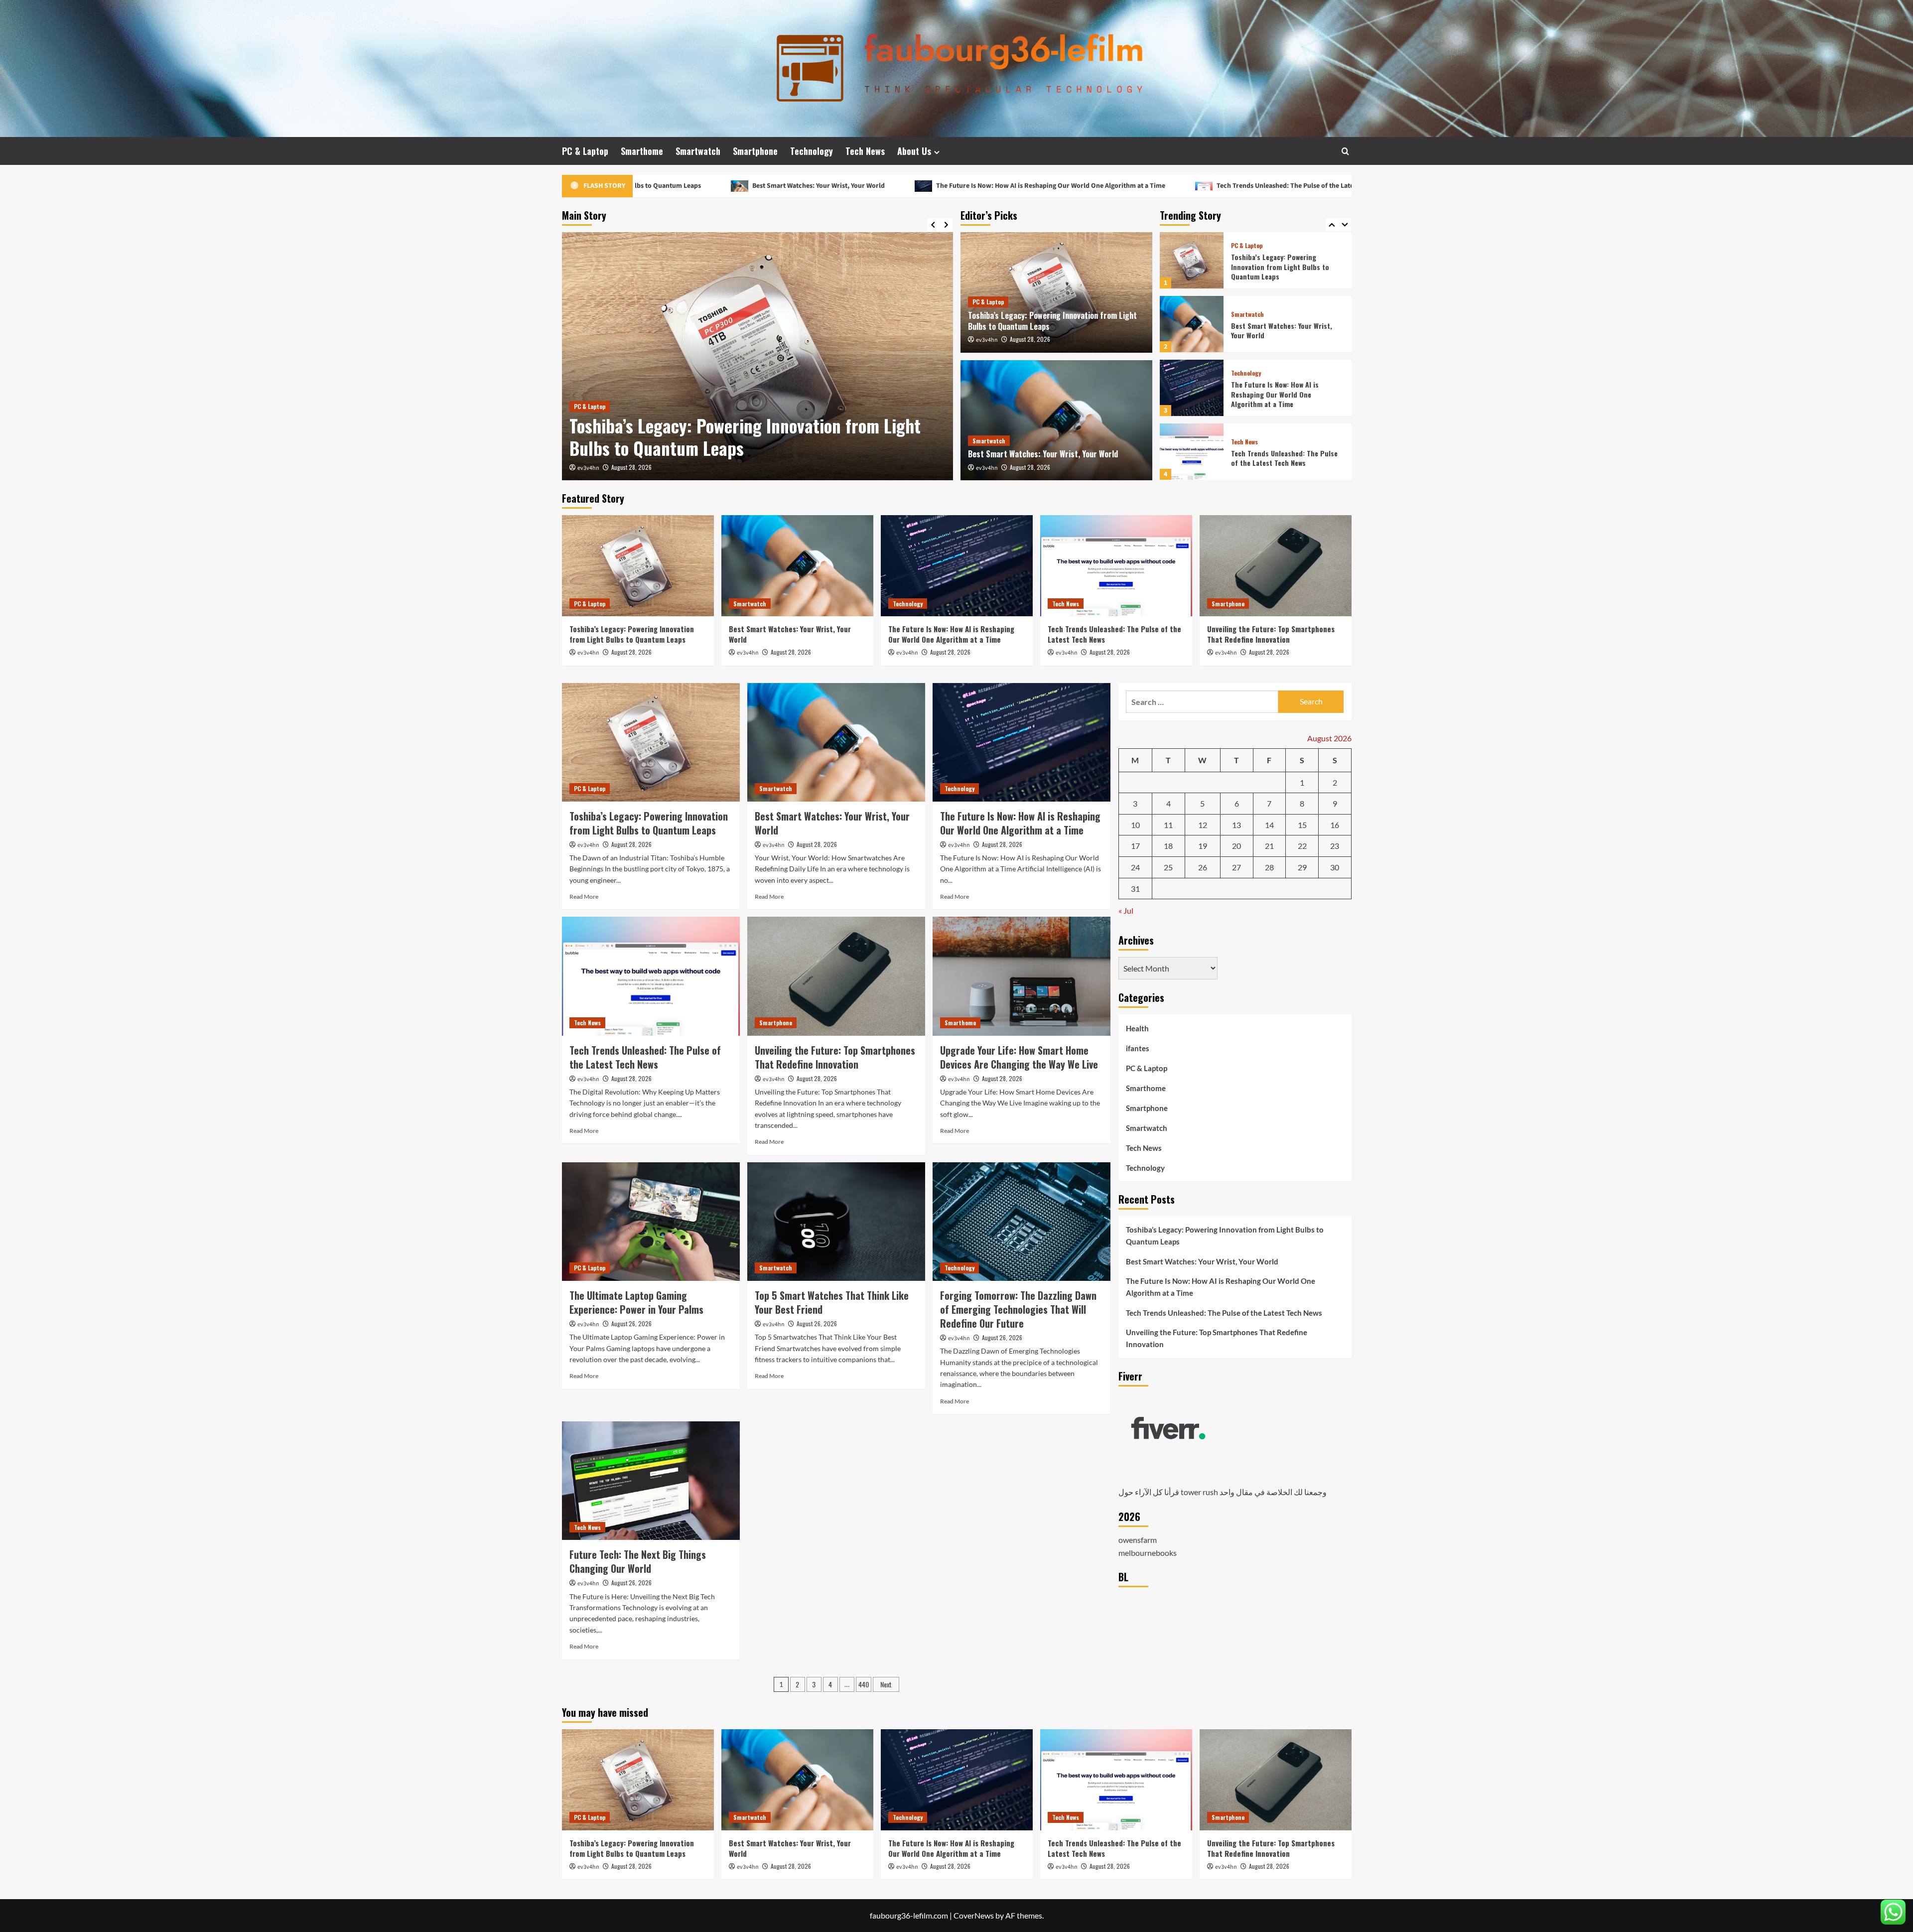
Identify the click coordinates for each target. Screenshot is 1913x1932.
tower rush (1199, 1492)
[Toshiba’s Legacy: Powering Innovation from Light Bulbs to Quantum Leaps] (638, 566)
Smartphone (755, 151)
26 (1203, 867)
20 (1236, 846)
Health (1137, 1028)
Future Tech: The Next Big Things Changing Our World (638, 1561)
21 (1269, 846)
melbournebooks (1148, 1553)
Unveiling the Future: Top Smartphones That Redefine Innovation (1336, 186)
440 (864, 1684)
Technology (812, 151)
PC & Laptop (585, 151)
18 (1168, 846)
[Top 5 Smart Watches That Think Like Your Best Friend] (836, 1222)
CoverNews (974, 1915)
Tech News (865, 151)
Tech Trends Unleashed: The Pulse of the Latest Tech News (1097, 186)
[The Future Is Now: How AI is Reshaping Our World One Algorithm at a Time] (1192, 324)
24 (1135, 867)
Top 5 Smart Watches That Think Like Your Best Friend (832, 1302)
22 (1302, 846)
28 (1269, 867)
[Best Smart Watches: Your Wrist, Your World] (757, 356)
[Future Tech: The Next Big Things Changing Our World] (651, 1481)
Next (886, 1684)
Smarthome (642, 151)
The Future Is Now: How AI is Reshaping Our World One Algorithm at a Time (843, 186)
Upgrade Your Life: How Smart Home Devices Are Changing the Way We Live (1019, 1057)
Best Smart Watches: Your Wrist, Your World (724, 448)
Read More (584, 897)
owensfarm (1138, 1540)
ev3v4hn (588, 468)
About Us (914, 151)
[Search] (1345, 151)
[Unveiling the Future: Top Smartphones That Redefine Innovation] (1192, 452)
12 (1203, 825)
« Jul (1126, 910)
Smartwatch (698, 151)
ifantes (1138, 1048)
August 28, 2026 (631, 467)
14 (1269, 825)
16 (1335, 825)
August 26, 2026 (631, 1323)
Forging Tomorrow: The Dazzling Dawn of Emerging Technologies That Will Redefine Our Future (1018, 1309)
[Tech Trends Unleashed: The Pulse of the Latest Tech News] (1192, 388)
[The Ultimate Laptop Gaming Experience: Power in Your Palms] (651, 1222)
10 (1135, 825)
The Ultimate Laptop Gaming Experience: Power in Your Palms (636, 1302)
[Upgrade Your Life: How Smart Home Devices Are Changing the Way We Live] (1022, 976)
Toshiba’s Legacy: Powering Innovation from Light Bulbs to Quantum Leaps (1052, 321)
